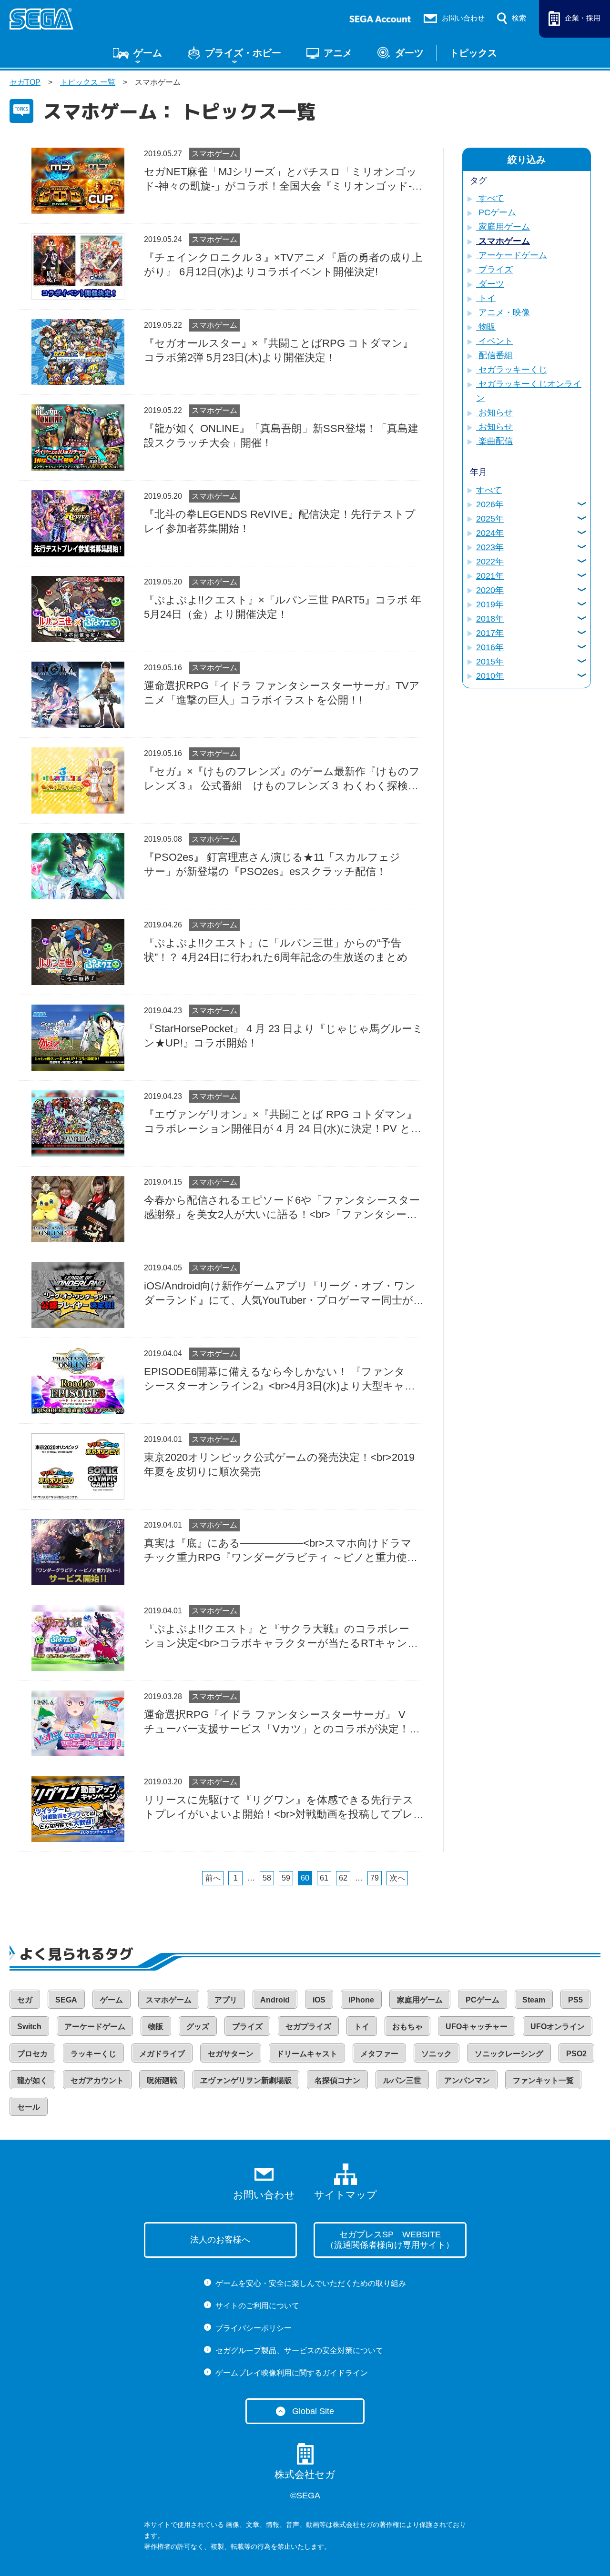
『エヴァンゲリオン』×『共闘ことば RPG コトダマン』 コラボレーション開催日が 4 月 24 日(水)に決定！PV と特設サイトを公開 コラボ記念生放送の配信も (283, 1122)
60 (305, 1878)
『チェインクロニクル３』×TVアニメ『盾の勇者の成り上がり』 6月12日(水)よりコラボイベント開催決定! (283, 265)
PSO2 (576, 2054)
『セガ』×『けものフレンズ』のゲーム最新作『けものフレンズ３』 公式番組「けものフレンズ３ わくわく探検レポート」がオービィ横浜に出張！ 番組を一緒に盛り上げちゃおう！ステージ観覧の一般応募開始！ (282, 779)
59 (286, 1878)
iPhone (361, 2000)
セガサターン (231, 2054)
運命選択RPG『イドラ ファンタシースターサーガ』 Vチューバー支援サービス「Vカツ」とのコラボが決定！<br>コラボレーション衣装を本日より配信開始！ (277, 1722)
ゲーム (148, 53)
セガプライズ (308, 2027)
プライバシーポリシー (254, 2328)
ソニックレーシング (509, 2054)
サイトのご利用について (257, 2306)
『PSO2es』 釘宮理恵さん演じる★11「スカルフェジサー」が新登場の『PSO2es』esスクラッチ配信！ (272, 864)
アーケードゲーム (512, 255)
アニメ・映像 (503, 312)
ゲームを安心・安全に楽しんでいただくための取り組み (311, 2283)
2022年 (490, 562)
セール (29, 2107)
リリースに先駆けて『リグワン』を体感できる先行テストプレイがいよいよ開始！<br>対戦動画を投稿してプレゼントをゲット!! (284, 1808)
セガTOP (25, 82)
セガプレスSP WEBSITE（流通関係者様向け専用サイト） (390, 2240)
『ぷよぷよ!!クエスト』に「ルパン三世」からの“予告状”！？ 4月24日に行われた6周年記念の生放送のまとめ (276, 950)
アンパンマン (467, 2080)
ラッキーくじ (93, 2054)
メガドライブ (162, 2054)
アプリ (226, 2000)
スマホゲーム (214, 154)
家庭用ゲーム (503, 227)
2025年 (490, 519)
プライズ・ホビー (243, 53)
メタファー (379, 2054)
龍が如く (32, 2080)
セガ (25, 2000)
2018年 (490, 619)
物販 (486, 327)
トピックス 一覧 (88, 82)
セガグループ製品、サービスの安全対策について (299, 2350)
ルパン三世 (402, 2080)
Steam (534, 2000)
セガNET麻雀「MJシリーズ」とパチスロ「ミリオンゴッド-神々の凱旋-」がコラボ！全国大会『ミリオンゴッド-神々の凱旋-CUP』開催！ (280, 180)
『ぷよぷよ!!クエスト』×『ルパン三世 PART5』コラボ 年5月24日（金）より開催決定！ (283, 607)
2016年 (490, 647)
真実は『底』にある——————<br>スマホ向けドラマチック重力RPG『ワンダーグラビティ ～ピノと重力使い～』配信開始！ (281, 1551)
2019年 (490, 604)
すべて (490, 198)
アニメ (338, 53)
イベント (494, 341)
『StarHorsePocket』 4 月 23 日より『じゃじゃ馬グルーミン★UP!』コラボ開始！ (284, 1036)
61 (324, 1878)
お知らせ (494, 413)
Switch (29, 2027)
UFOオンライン (558, 2027)
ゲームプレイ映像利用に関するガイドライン (292, 2373)
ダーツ (409, 53)
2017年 (490, 633)
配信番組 (494, 355)
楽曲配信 (494, 441)
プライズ (494, 270)
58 (267, 1878)
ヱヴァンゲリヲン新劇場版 (246, 2080)
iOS (319, 2000)
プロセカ (32, 2054)
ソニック (437, 2054)
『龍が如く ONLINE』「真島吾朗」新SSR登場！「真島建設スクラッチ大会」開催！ (281, 436)
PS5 (575, 2000)
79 (375, 1878)
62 (343, 1878)
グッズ (198, 2027)
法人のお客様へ (220, 2240)
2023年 (490, 547)
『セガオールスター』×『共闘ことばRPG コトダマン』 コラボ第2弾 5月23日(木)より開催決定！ (279, 350)
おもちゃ (407, 2027)
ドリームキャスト (307, 2054)
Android (275, 2000)
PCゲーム (496, 212)
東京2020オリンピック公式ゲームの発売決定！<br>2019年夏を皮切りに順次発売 (279, 1464)
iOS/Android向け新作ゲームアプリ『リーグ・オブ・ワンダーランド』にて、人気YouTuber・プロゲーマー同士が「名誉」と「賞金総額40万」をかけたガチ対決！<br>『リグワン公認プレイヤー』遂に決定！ (283, 1294)
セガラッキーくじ (512, 370)
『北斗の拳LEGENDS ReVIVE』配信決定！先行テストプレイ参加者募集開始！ (280, 521)
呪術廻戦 (162, 2080)
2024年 (490, 533)
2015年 (490, 662)
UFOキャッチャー (477, 2027)
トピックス (473, 53)
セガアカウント (97, 2080)
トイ (486, 298)
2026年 (490, 504)
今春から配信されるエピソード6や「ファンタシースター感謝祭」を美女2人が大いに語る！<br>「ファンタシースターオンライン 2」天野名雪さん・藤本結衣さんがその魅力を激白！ (282, 1208)
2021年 (490, 576)
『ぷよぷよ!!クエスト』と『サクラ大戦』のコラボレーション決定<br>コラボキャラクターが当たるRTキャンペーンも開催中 (277, 1637)
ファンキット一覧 (543, 2080)
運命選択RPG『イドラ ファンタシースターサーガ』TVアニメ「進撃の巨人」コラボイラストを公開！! (282, 693)
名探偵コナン (337, 2080)
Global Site (313, 2411)
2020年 (490, 590)
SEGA (66, 2000)
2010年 (490, 676)
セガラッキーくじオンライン (529, 391)
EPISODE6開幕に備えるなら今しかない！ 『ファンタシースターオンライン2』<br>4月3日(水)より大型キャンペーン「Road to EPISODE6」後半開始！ (280, 1379)
